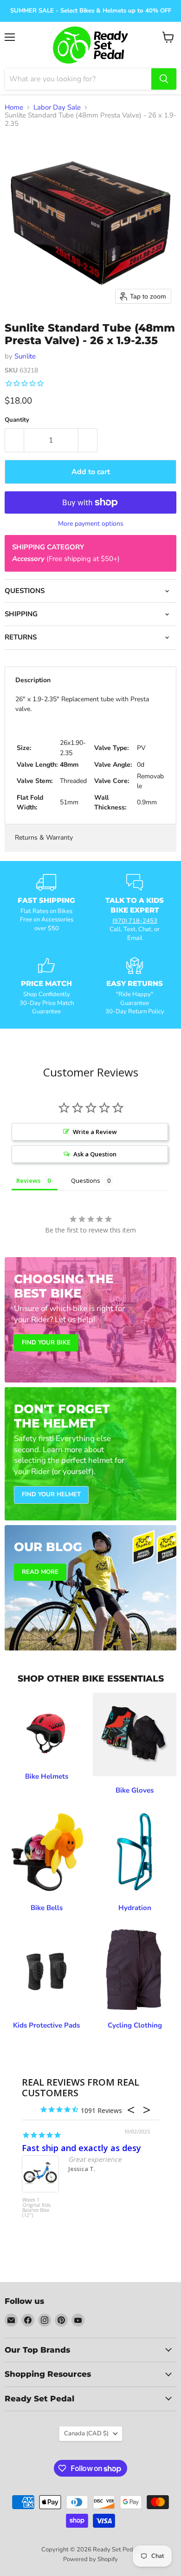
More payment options (91, 524)
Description (33, 680)
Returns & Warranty (44, 838)
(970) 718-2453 (135, 921)
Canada (86, 2433)
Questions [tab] (86, 1180)
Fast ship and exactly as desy (81, 2148)
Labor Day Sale (57, 108)
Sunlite (25, 356)
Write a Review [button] (95, 1132)
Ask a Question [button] (95, 1154)
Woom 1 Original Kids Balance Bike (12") (36, 2208)
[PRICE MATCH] (46, 986)
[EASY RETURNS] (135, 986)
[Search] (164, 79)
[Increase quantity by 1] (88, 440)
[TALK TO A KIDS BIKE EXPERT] (135, 908)
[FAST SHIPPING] (46, 908)
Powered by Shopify (90, 2559)
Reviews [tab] (28, 1180)
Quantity (17, 420)
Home (14, 108)
